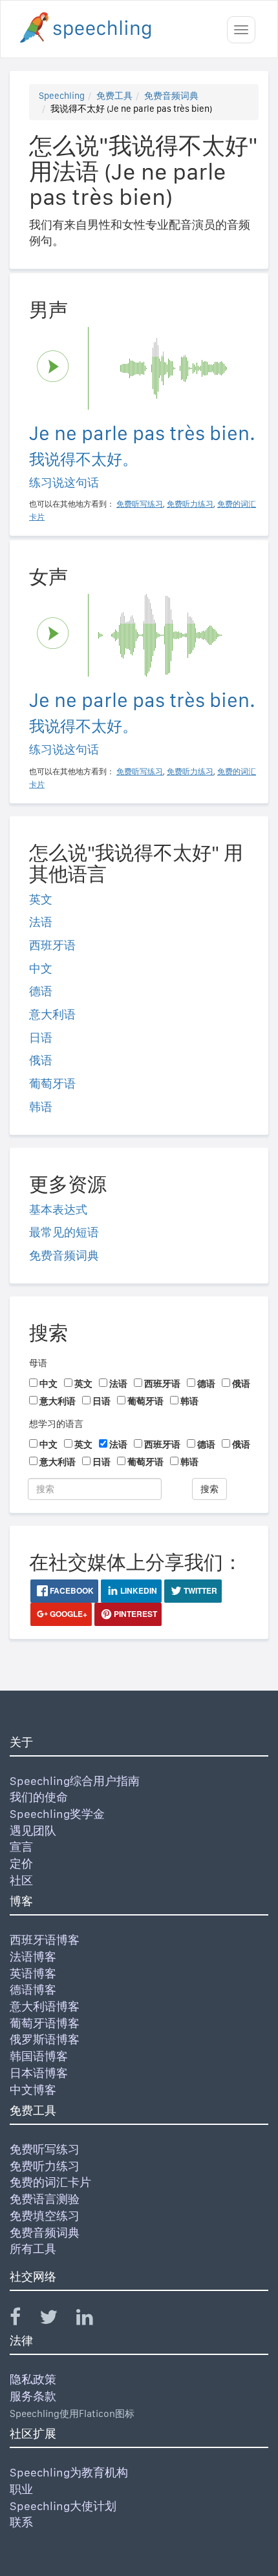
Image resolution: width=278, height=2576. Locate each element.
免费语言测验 (45, 2199)
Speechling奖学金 (57, 1814)
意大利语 (52, 1014)
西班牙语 (52, 945)
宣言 (21, 1847)
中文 (41, 968)
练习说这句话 (64, 482)
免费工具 (114, 96)
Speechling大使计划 (63, 2506)
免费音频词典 (171, 96)
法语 (41, 922)
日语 (41, 1038)
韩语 (41, 1107)
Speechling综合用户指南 (75, 1781)
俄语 (41, 1060)
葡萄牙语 (52, 1083)
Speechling (62, 96)
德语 (41, 991)
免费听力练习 (45, 2166)
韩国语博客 (39, 2056)
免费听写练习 (45, 2149)
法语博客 (33, 1957)
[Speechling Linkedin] (93, 2320)
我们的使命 (39, 1797)
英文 (41, 899)
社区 (21, 1880)
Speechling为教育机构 (69, 2472)
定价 (21, 1863)
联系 (21, 2522)
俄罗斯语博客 (45, 2039)
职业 (21, 2489)
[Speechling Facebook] (23, 2320)
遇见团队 (33, 1831)
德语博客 (33, 1990)
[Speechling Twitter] (57, 2320)
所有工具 (33, 2249)
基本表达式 (58, 1209)
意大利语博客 (45, 2006)
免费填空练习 (45, 2216)
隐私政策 (33, 2379)
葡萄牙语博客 (45, 2023)
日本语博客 (39, 2073)
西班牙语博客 (45, 1940)
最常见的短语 (64, 1232)
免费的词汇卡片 (50, 2182)
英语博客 (33, 1973)
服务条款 (33, 2396)
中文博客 (33, 2090)
